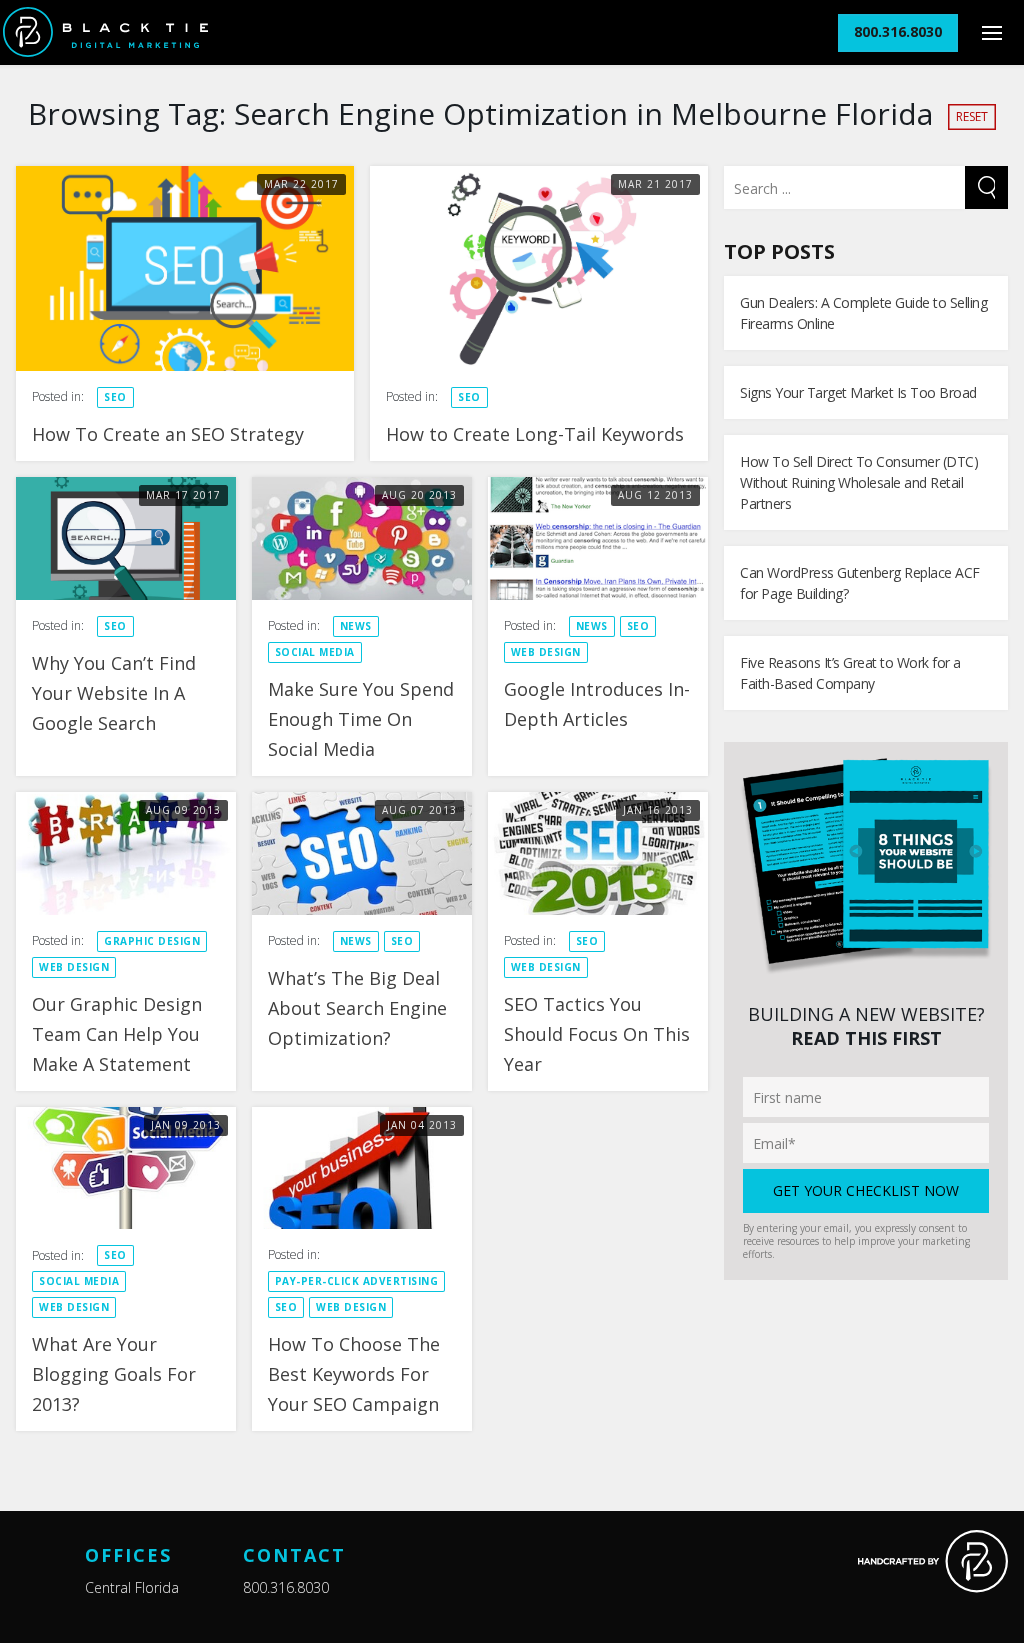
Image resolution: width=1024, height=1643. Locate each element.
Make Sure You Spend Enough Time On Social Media (361, 719)
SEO (115, 397)
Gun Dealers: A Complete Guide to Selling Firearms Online (863, 313)
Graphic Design (152, 941)
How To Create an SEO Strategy (168, 434)
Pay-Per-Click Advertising (357, 1281)
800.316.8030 (286, 1587)
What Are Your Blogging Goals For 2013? (114, 1374)
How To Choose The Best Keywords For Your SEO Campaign (354, 1374)
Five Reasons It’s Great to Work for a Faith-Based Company (850, 673)
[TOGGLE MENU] (991, 32)
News (356, 626)
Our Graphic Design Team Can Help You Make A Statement (117, 1034)
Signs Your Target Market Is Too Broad (858, 392)
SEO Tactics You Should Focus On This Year (597, 1034)
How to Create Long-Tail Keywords (535, 434)
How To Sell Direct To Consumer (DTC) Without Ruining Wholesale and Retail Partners (859, 482)
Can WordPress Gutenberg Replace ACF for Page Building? (860, 583)
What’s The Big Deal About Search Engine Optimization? (357, 1008)
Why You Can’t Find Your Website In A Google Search (114, 693)
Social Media (315, 652)
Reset (972, 116)
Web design (546, 652)
